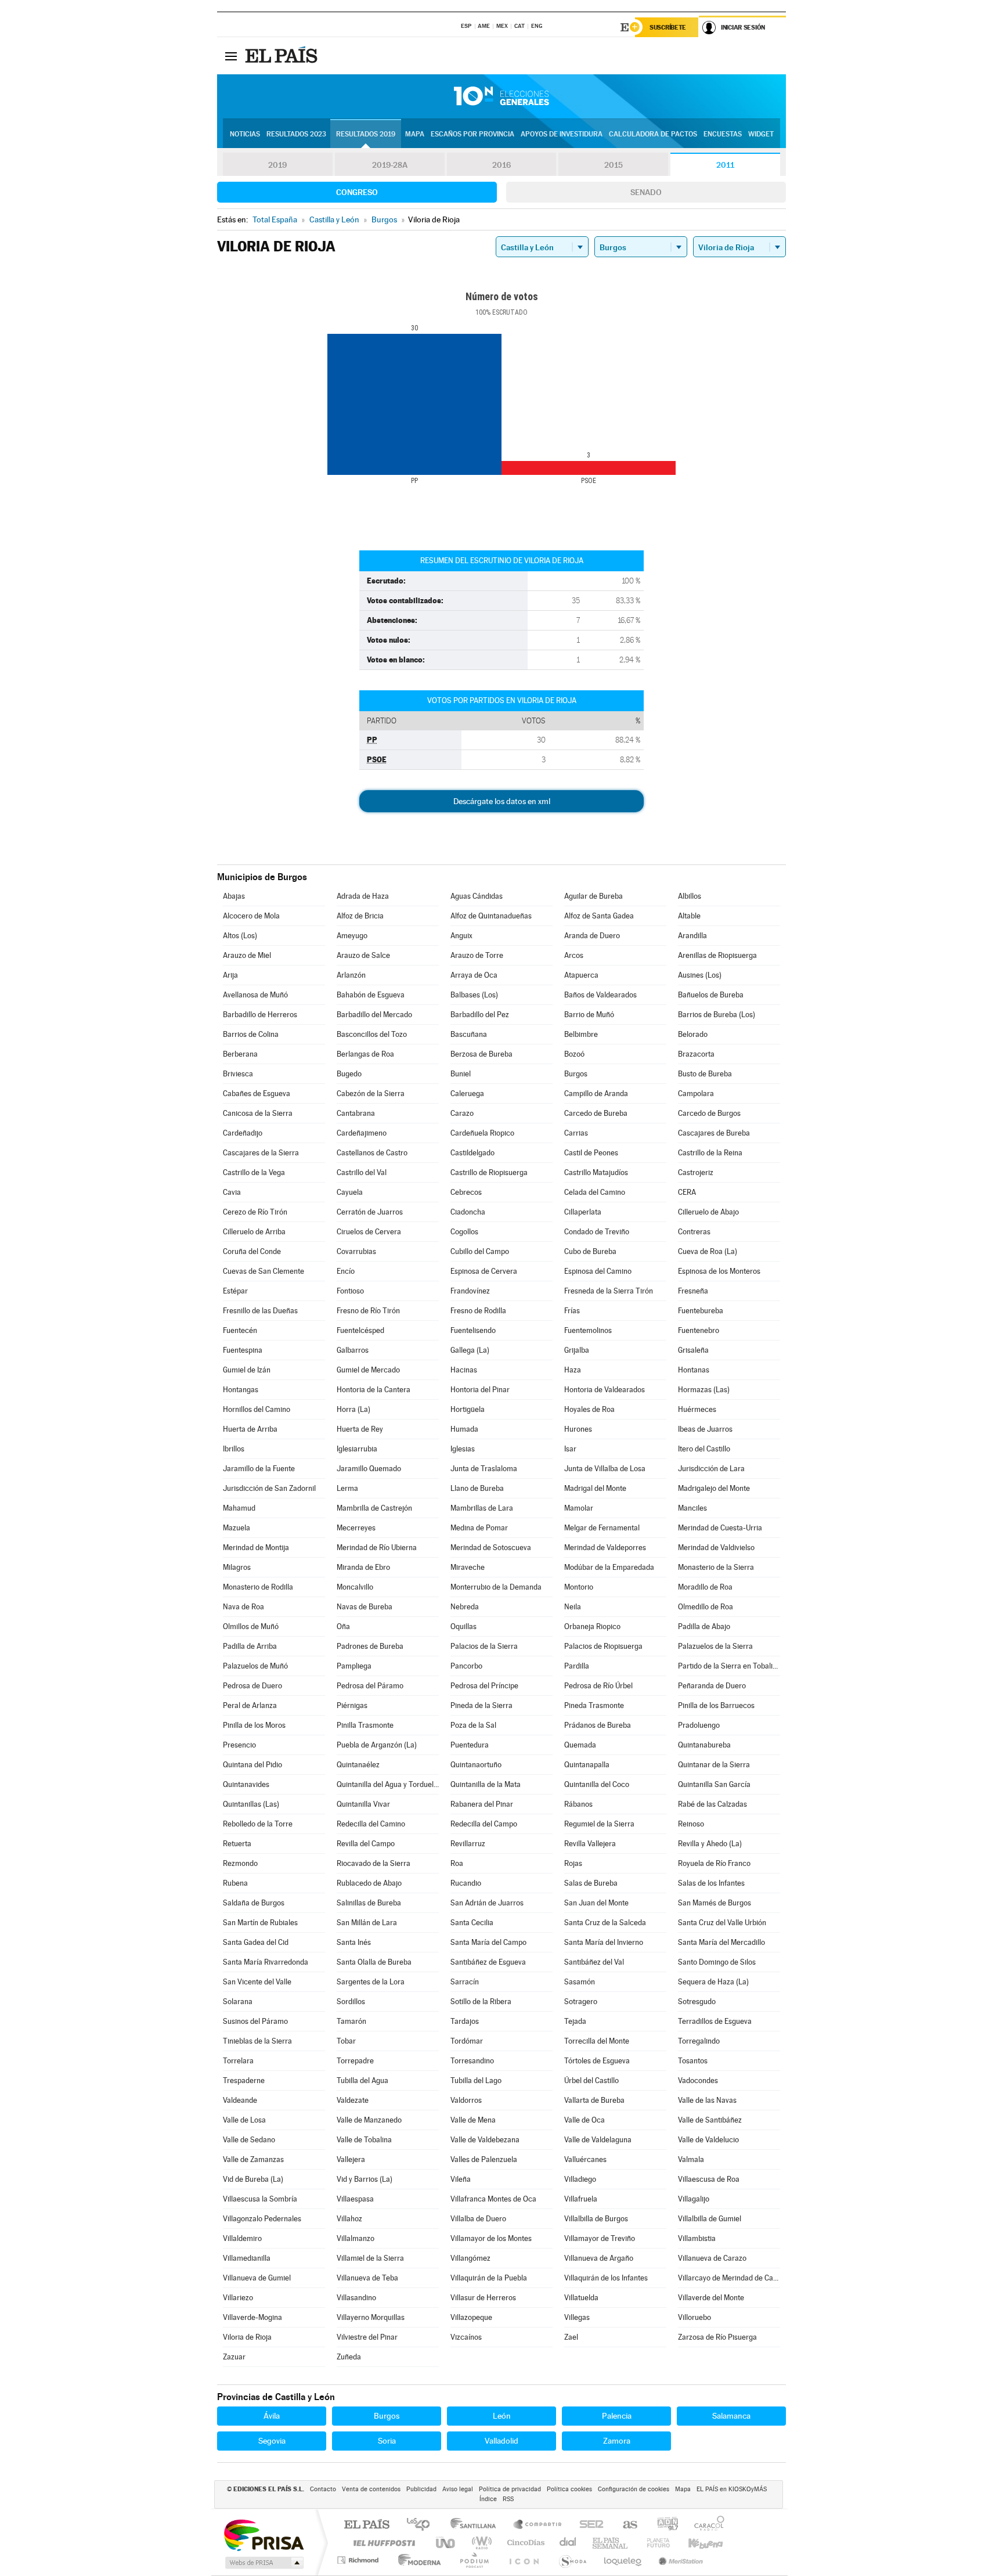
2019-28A (390, 165)
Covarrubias (356, 1251)
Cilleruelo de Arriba (254, 1232)
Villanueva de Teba (367, 2278)
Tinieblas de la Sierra (257, 2041)
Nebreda (465, 1607)
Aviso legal (458, 2489)
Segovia (272, 2441)
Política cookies (569, 2489)
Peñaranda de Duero (712, 1686)
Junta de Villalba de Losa (605, 1469)
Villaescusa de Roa (709, 2179)
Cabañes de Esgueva (257, 1094)
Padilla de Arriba (250, 1646)
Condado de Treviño (597, 1232)
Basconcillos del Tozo (372, 1034)
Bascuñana (469, 1034)
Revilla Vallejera (590, 1844)
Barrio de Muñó (589, 1015)
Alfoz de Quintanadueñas (491, 916)
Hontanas (694, 1370)
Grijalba (577, 1350)
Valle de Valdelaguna (598, 2140)
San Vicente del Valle (257, 1982)
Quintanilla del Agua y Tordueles (388, 1784)
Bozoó (574, 1054)
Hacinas (464, 1370)
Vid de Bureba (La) (253, 2179)
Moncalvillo (355, 1587)
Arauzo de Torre (477, 955)
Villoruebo (694, 2317)
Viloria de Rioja (247, 2337)
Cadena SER (588, 2525)
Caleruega (467, 1094)
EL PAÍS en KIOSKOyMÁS (732, 2489)
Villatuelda (581, 2298)
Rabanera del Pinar (482, 1804)
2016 (501, 165)
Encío (346, 1271)
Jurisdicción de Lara (711, 1469)
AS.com (625, 2525)
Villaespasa (355, 2199)
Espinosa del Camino (598, 1271)
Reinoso (691, 1824)
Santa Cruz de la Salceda (605, 1923)
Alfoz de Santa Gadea (599, 916)
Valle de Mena (473, 2120)
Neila (573, 1607)
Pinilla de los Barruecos (716, 1705)
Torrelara (238, 2061)
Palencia (617, 2416)
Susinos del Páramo (255, 2021)
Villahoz (349, 2219)
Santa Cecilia (472, 1923)
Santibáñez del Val (594, 1962)
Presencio (239, 1745)
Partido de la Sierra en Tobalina (729, 1666)
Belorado (693, 1034)
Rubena (235, 1883)
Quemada (580, 1745)
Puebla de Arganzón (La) (377, 1745)
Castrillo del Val (362, 1172)
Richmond (359, 2560)
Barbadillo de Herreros (260, 1015)
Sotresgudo (697, 2002)
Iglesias (463, 1449)
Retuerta (237, 1844)
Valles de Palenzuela (484, 2159)
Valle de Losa (244, 2120)
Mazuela (237, 1528)
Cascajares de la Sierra (261, 1153)
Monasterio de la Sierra (716, 1567)
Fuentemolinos (588, 1330)
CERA (687, 1192)
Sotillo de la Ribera (481, 2002)
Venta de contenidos (371, 2489)
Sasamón (580, 1982)
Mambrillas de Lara (482, 1508)
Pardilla (577, 1666)
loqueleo (623, 2560)
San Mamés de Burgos (715, 1903)
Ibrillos (234, 1449)
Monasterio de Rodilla (258, 1587)
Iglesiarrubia (357, 1449)
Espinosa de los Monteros (719, 1271)
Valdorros (466, 2100)
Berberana (240, 1054)
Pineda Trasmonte (594, 1705)
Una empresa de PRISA (264, 2534)
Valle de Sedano (249, 2140)
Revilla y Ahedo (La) (710, 1844)
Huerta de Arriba (250, 1429)
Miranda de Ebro (363, 1567)
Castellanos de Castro (372, 1153)
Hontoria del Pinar (480, 1390)
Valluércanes (585, 2159)
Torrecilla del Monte (597, 2041)
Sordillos (351, 2002)
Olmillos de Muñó (251, 1626)
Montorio (579, 1587)
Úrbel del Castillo (591, 2080)
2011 (725, 165)
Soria (387, 2441)
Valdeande (240, 2100)
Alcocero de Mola (251, 916)
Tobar (346, 2041)
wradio (480, 2543)
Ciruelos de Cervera (369, 1232)
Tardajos (465, 2021)
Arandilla (692, 936)
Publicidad (421, 2489)
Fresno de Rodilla (478, 1311)
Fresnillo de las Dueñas (260, 1311)
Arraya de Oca (474, 975)
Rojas (573, 1863)
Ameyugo (352, 936)
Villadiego (580, 2179)
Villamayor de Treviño (600, 2238)
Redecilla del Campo (484, 1824)
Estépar (235, 1291)
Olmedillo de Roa (706, 1607)
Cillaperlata (583, 1212)
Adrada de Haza (363, 896)
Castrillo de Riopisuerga (489, 1172)
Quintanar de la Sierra (714, 1765)
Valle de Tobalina (364, 2140)
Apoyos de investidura (562, 134)
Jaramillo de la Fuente (259, 1469)
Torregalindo (699, 2041)
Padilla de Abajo (704, 1626)
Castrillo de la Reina (710, 1153)
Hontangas (241, 1390)
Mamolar (579, 1508)
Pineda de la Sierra (481, 1705)
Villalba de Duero (478, 2219)
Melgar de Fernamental (602, 1528)
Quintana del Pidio (252, 1765)
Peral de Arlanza (250, 1705)
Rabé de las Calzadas (712, 1804)
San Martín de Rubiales (260, 1923)
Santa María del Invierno (604, 1942)
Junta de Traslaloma (484, 1469)
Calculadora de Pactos (653, 134)
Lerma (347, 1488)
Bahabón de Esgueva (371, 995)
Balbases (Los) (474, 995)
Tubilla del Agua (362, 2080)
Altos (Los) (240, 936)
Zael (571, 2337)
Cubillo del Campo (480, 1251)
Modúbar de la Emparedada (609, 1567)
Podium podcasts (474, 2560)
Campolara (696, 1094)
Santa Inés (354, 1942)
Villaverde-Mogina (252, 2317)
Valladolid (501, 2441)
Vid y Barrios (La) (365, 2179)
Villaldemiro (242, 2238)
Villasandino (356, 2298)
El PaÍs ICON (524, 2560)
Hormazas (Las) (704, 1390)
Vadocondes (698, 2080)
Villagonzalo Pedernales (262, 2219)
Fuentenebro (699, 1330)
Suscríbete (668, 27)
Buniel (461, 1074)
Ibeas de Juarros (705, 1429)
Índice (488, 2499)
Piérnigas (352, 1705)
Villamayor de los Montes (491, 2238)
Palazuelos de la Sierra (715, 1646)
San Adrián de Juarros (487, 1903)
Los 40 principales (422, 2525)
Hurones (578, 1429)
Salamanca (731, 2416)
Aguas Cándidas (477, 896)
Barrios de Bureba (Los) (717, 1015)
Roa (457, 1863)
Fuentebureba (701, 1311)
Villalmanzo (356, 2238)
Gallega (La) (470, 1350)
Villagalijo (694, 2199)
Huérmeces (697, 1409)
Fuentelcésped (360, 1330)
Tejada (575, 2021)
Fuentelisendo (473, 1330)
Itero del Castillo (704, 1449)
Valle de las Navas (707, 2100)
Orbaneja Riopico (592, 1626)
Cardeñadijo (243, 1133)
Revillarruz (468, 1844)
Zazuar (234, 2357)
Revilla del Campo (366, 1844)
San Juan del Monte (596, 1903)
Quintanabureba (704, 1745)
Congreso (357, 192)
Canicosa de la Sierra (258, 1113)
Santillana (477, 2525)
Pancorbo (466, 1666)
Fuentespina (243, 1350)
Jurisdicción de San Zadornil (269, 1488)
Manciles (692, 1508)
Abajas (234, 896)
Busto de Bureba (705, 1074)
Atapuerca (581, 975)
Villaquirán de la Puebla (489, 2278)
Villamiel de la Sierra (370, 2258)
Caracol (706, 2525)
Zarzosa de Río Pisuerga (717, 2337)
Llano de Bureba (477, 1488)
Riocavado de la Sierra (374, 1863)
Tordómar (467, 2041)
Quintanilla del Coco (597, 1784)
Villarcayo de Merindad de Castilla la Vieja (729, 2278)
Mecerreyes (356, 1528)
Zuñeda (349, 2357)
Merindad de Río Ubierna (377, 1548)
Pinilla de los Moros (254, 1725)
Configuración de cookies (634, 2489)
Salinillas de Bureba (369, 1903)
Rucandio (466, 1883)
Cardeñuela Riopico (482, 1133)
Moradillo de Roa (705, 1587)
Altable (689, 916)
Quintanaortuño (476, 1765)
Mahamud (239, 1508)
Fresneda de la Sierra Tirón (609, 1291)
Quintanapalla (587, 1765)
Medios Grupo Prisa (263, 2563)
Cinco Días (524, 2543)
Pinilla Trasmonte (365, 1725)
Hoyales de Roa (589, 1409)
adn (663, 2525)
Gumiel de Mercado (368, 1370)
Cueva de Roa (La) (708, 1251)
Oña (343, 1626)
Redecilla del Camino (371, 1824)
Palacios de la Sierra (484, 1646)
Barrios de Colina (251, 1034)
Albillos (690, 896)
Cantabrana (356, 1113)
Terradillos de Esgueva (715, 2021)
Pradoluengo (699, 1725)
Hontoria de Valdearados (605, 1390)
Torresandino (472, 2061)
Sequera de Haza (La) (713, 1982)
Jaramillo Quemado (369, 1469)
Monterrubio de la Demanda (496, 1587)
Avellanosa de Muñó (255, 995)
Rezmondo (240, 1863)
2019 (277, 165)
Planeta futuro (654, 2543)
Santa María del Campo (488, 1942)
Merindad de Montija (256, 1548)
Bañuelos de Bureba (711, 995)
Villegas (577, 2317)
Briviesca (238, 1074)
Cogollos (464, 1232)
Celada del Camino (595, 1192)
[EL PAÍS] (283, 56)
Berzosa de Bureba (481, 1054)
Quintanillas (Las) (251, 1804)
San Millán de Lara (367, 1923)
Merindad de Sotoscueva (491, 1548)
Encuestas (723, 134)
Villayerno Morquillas (371, 2317)
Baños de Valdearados (600, 995)
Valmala (691, 2159)
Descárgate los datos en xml (502, 801)
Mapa (415, 134)
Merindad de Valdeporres (605, 1548)
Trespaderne (244, 2080)
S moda (572, 2560)
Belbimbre (581, 1034)
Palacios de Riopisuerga (603, 1646)
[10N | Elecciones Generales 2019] (501, 96)
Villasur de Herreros (483, 2298)
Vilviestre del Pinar (367, 2337)
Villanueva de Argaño (599, 2258)
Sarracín (465, 1982)
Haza (573, 1370)
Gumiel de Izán (247, 1370)
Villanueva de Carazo (712, 2258)
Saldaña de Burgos (254, 1903)
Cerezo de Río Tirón (255, 1212)
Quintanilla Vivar (363, 1804)
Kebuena (695, 2543)
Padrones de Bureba (370, 1646)
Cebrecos (466, 1192)
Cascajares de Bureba (714, 1133)
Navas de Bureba (365, 1607)
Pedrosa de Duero (252, 1686)
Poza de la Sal (473, 1725)
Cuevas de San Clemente (264, 1271)
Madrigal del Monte (595, 1488)
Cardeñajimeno (362, 1133)
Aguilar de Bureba (593, 896)
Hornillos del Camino (257, 1409)
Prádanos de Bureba (598, 1725)
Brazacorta (696, 1054)
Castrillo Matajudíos (596, 1172)
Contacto (323, 2489)
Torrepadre (355, 2061)
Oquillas (463, 1626)
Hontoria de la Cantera (374, 1390)
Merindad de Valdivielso (716, 1548)
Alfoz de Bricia (360, 916)
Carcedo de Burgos (709, 1113)
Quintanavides (246, 1784)
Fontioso (350, 1291)
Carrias (576, 1133)
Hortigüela (468, 1409)
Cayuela (350, 1192)
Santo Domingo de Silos (717, 1962)
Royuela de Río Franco (714, 1863)
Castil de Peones (591, 1153)
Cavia (232, 1192)
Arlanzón (351, 975)
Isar (570, 1449)
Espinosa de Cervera (484, 1271)
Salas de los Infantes (711, 1883)
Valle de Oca (585, 2120)
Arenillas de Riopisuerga (717, 955)
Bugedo (349, 1074)
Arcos (574, 955)
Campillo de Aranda (596, 1094)
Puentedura (470, 1745)
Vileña (461, 2179)
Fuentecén (240, 1330)
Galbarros (353, 1350)
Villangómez (470, 2258)
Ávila (272, 2416)
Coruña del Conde (252, 1251)
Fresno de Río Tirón (368, 1311)
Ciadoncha (468, 1212)
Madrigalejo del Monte (714, 1488)
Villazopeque (471, 2317)
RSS (508, 2499)
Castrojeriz (696, 1172)
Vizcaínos (466, 2337)
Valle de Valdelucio (708, 2140)
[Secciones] (231, 56)
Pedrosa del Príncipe (484, 1686)
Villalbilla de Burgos (596, 2219)
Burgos (576, 1074)
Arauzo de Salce (363, 955)
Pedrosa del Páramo (370, 1686)
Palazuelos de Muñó (255, 1666)
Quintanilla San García (714, 1784)
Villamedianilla (247, 2258)
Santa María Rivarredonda (266, 1962)
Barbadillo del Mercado (374, 1015)
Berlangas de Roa (365, 1054)
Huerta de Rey (360, 1429)
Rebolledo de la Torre (258, 1824)
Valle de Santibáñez (710, 2120)
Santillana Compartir (538, 2525)
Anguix (461, 936)
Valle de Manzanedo (369, 2120)
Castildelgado (472, 1153)
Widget (761, 134)
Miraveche (468, 1567)
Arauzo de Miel (247, 955)
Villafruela (581, 2199)
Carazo (462, 1113)
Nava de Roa (243, 1607)
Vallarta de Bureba (594, 2100)
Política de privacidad (510, 2489)
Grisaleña (693, 1350)
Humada (464, 1429)
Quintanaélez (358, 1765)
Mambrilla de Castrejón (374, 1508)
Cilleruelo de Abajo (708, 1212)
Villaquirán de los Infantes (606, 2278)
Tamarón (351, 2021)
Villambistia (697, 2238)
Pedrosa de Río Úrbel (598, 1686)
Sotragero (581, 2002)
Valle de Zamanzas (253, 2159)
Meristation (679, 2560)
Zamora (617, 2441)
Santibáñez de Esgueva (488, 1962)
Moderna (416, 2560)
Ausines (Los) (700, 975)
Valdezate (353, 2100)
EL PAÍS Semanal (611, 2543)
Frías (572, 1311)
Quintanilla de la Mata (486, 1784)
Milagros (237, 1567)
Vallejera (351, 2159)
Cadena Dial (568, 2543)
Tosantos (693, 2061)
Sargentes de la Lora (371, 1982)
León (502, 2416)
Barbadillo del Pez (480, 1015)
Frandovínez (470, 1291)
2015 (614, 165)
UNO (446, 2543)
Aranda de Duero (592, 936)
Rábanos (578, 1804)
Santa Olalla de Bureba (374, 1962)
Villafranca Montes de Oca (493, 2199)
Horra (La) (353, 1409)
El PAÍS (367, 2525)
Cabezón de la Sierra (371, 1094)
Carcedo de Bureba (596, 1113)
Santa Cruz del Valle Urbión (722, 1923)
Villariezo (238, 2298)
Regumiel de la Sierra (599, 1824)
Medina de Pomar (479, 1528)
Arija (230, 975)
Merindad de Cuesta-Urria (720, 1528)
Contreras (694, 1232)
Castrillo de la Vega (254, 1172)
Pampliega (354, 1666)
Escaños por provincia (472, 134)
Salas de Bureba (591, 1883)
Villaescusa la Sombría (260, 2199)
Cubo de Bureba (590, 1251)
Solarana (238, 2002)
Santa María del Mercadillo (721, 1942)
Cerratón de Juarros (370, 1212)
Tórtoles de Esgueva (597, 2061)
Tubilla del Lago (476, 2080)
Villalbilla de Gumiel (710, 2219)
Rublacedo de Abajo (369, 1883)
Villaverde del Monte (711, 2298)
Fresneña (693, 1291)
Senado (646, 192)
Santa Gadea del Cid (256, 1942)
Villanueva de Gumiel (257, 2278)
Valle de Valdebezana (485, 2140)
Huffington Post (382, 2543)
